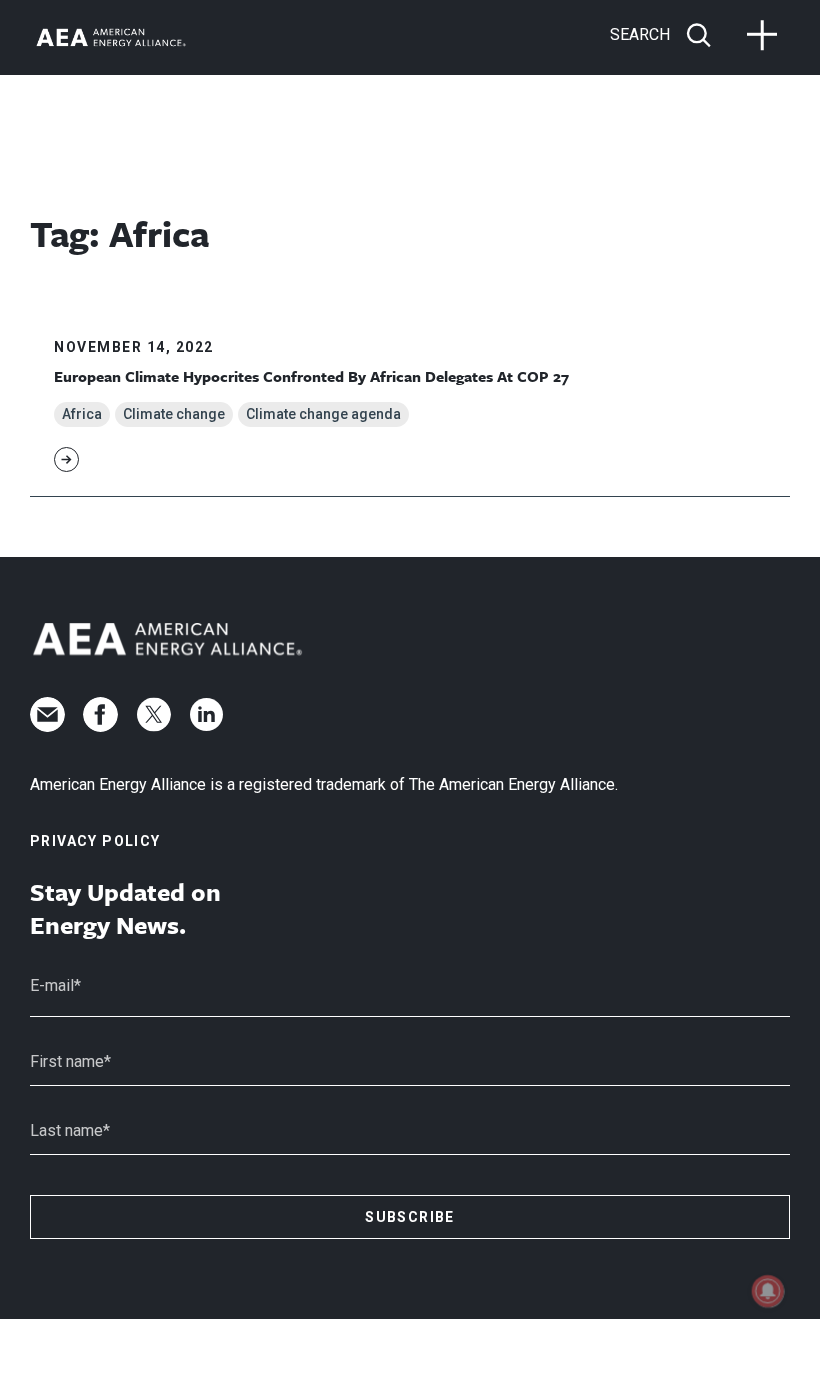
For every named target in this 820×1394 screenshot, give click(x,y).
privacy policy (95, 841)
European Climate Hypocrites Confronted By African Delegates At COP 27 (311, 376)
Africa (82, 414)
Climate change (174, 414)
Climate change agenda (323, 414)
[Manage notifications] (768, 1291)
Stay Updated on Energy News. (125, 908)
